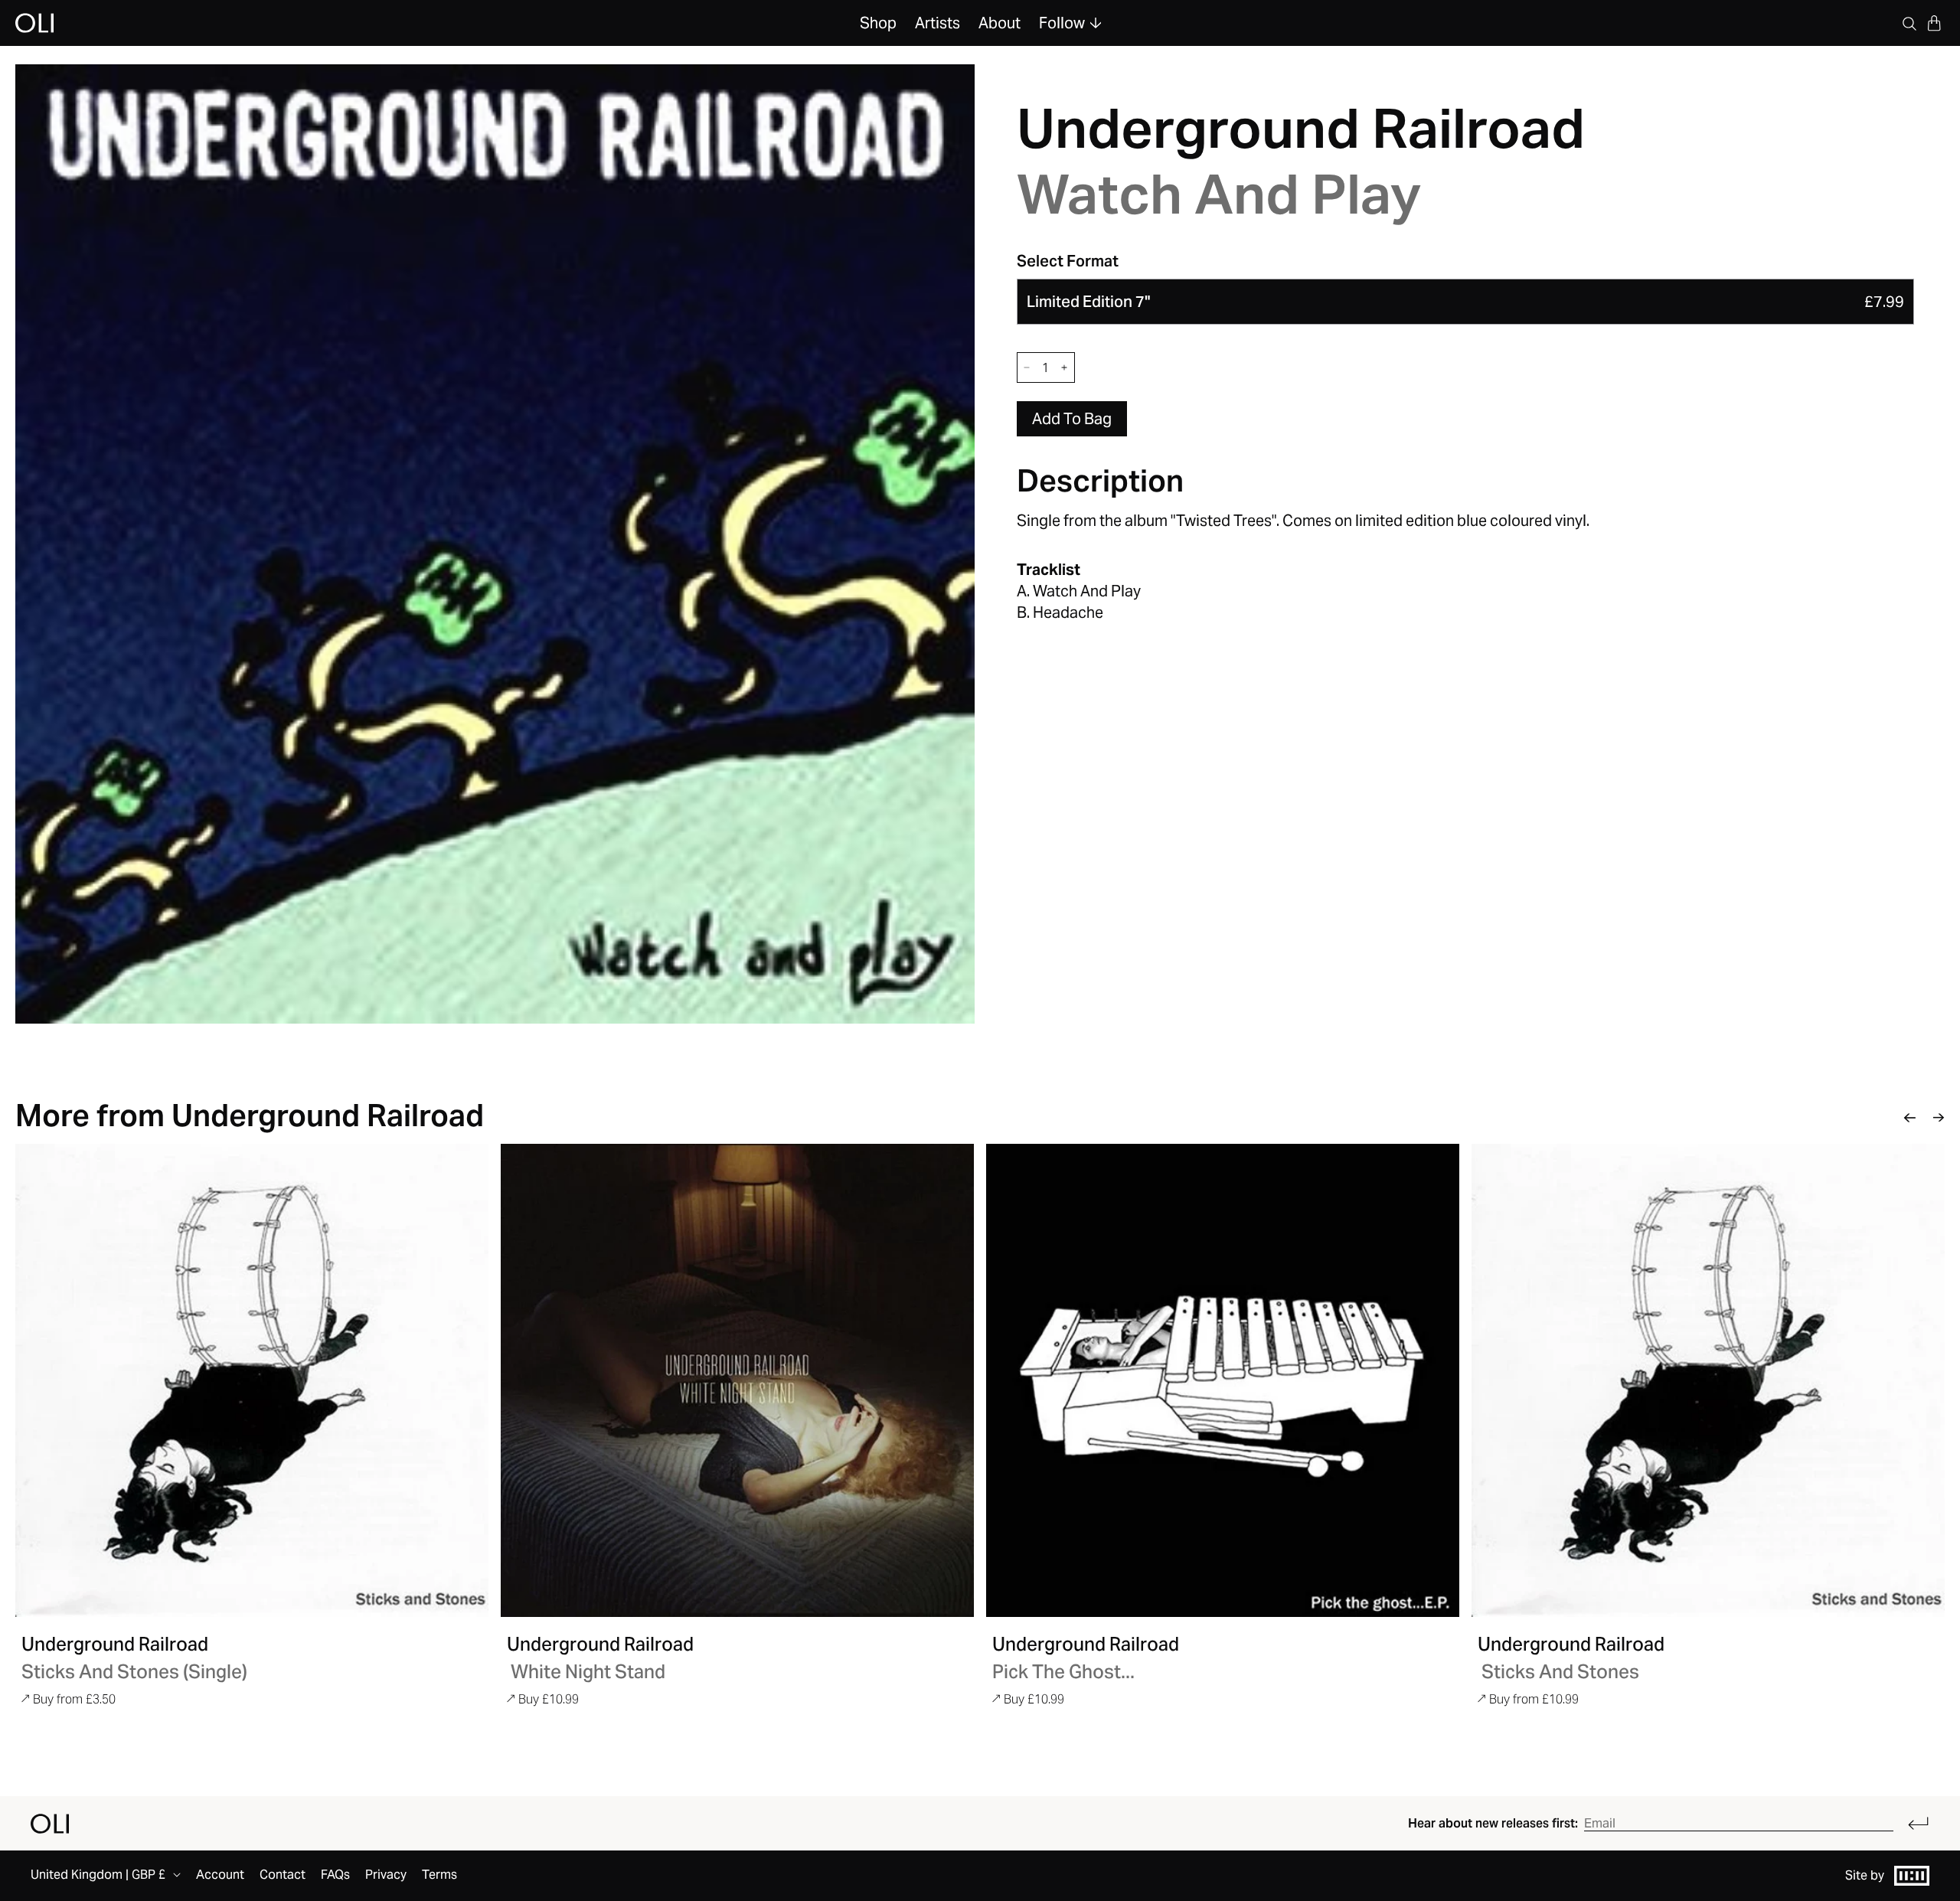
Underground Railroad (1301, 128)
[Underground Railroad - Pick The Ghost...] (1223, 1380)
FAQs (335, 1875)
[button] (1934, 23)
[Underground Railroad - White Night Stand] (737, 1380)
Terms (439, 1875)
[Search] (1909, 23)
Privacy (386, 1875)
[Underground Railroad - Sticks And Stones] (1708, 1380)
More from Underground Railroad (250, 1115)
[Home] (50, 1824)
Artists (938, 23)
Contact (283, 1875)
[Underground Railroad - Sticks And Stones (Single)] (252, 1380)
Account (220, 1875)
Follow (1062, 23)
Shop (878, 23)
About (1000, 23)
